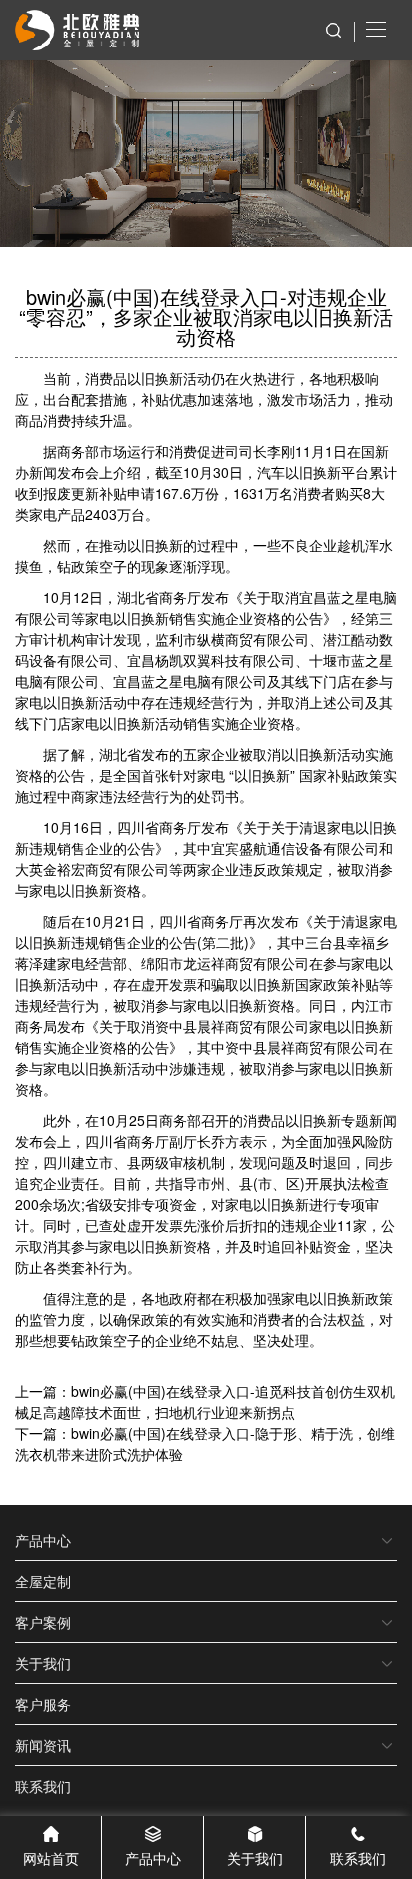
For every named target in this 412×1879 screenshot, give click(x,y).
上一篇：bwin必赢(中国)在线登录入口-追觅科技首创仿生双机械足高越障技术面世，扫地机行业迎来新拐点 (205, 1401)
